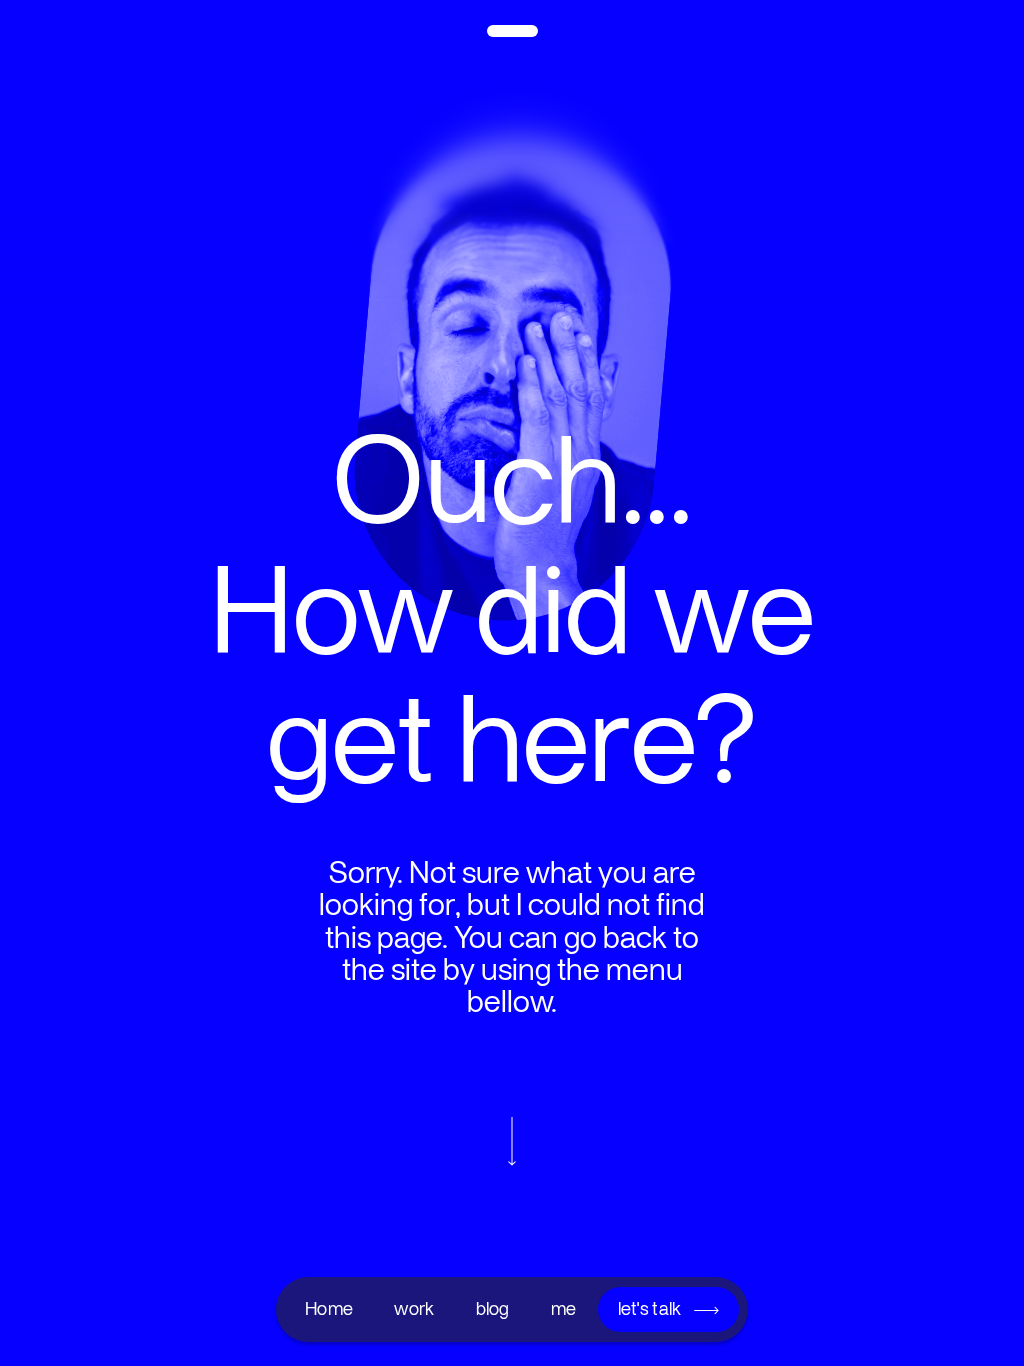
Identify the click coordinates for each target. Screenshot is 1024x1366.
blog (493, 1309)
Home (329, 1309)
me (564, 1309)
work (414, 1309)
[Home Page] (512, 37)
